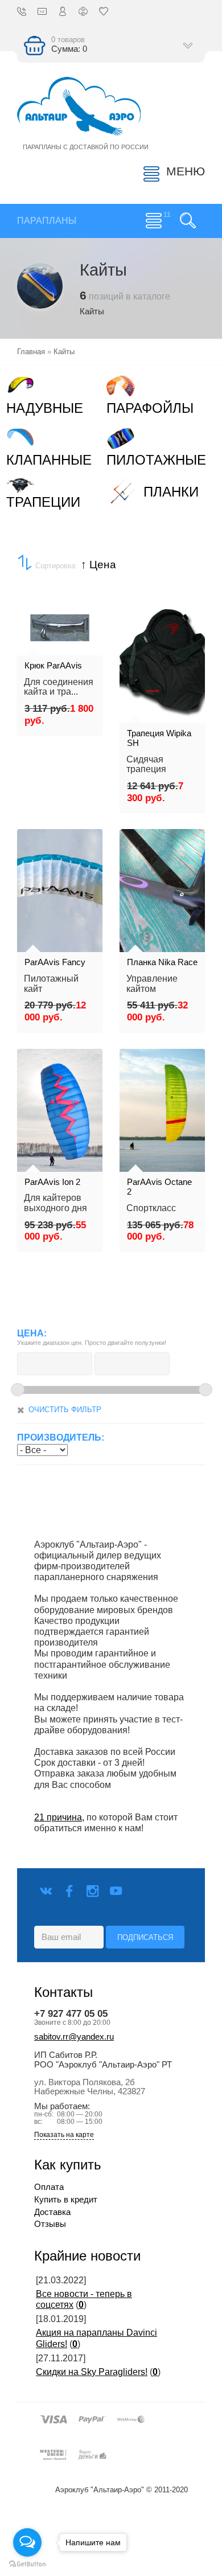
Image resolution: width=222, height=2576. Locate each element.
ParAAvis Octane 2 (159, 1187)
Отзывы (50, 2224)
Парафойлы (150, 408)
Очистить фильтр (65, 1410)
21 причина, (59, 1817)
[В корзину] (32, 580)
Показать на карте (64, 2135)
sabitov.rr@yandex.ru (74, 2037)
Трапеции (43, 502)
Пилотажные (156, 460)
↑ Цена (98, 565)
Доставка (52, 2212)
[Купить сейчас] (32, 543)
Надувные (45, 408)
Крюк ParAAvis (53, 666)
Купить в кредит (66, 2200)
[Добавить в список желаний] (32, 618)
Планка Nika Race (162, 962)
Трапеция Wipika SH (159, 739)
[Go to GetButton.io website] (27, 2564)
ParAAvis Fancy (55, 962)
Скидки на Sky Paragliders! (92, 2372)
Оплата (49, 2187)
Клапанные (49, 460)
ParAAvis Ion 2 (52, 1182)
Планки (171, 492)
